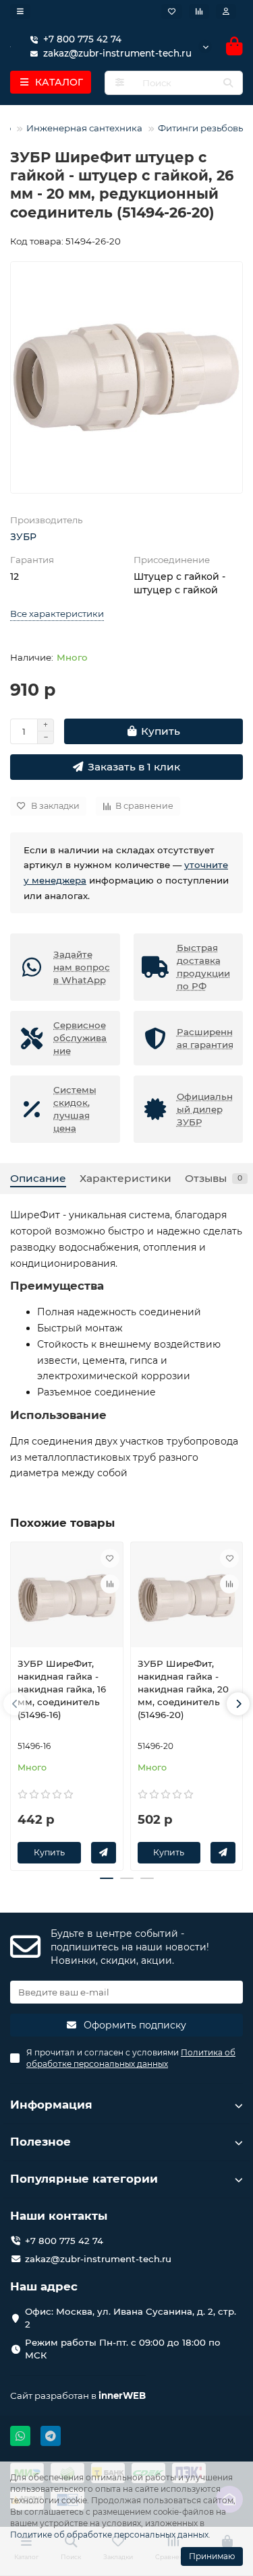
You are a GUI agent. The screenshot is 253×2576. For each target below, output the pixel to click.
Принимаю (212, 2556)
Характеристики (125, 1178)
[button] (15, 1704)
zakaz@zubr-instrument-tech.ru (98, 2259)
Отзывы (214, 1178)
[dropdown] (20, 11)
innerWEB (122, 2396)
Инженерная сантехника (84, 128)
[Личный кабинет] (226, 11)
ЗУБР (23, 537)
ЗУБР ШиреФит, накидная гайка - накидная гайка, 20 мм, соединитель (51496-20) (183, 1689)
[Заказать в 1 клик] (104, 1853)
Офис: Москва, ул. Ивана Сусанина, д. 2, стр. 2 (131, 2318)
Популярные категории (84, 2179)
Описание (38, 1178)
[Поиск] (228, 83)
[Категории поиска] (120, 83)
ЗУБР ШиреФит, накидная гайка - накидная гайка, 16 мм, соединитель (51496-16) (62, 1689)
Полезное (40, 2142)
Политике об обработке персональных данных (109, 2535)
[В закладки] (110, 1558)
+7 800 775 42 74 (82, 39)
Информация (51, 2105)
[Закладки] (172, 11)
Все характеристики (57, 614)
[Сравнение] (199, 11)
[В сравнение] (110, 1584)
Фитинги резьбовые (204, 128)
